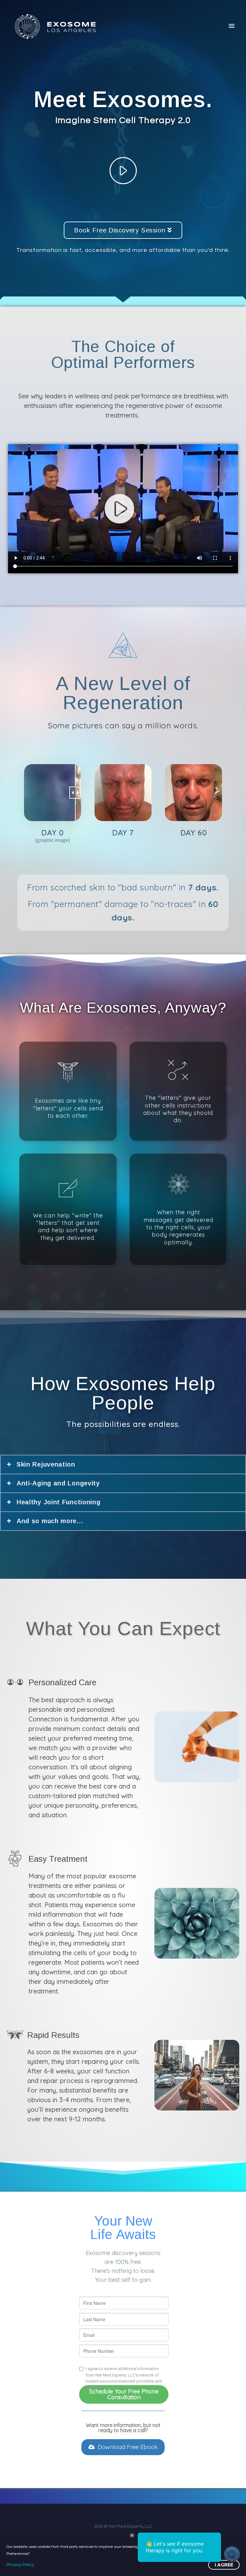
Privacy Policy (20, 2565)
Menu (232, 26)
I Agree (224, 2565)
